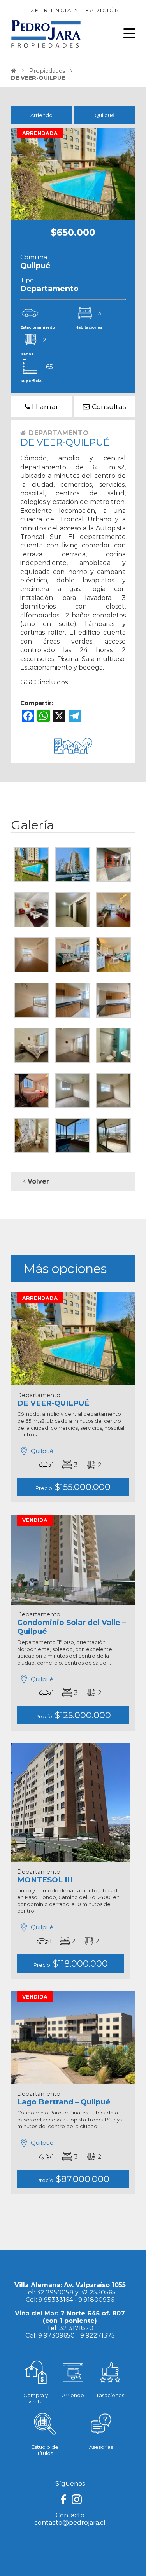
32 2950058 (55, 2292)
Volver (37, 1181)
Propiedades (47, 71)
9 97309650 (56, 2336)
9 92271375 (98, 2336)
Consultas (108, 407)
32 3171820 (76, 2328)
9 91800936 (96, 2300)
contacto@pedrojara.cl (70, 2523)
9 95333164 (56, 2300)
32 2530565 (98, 2292)
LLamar (44, 407)
